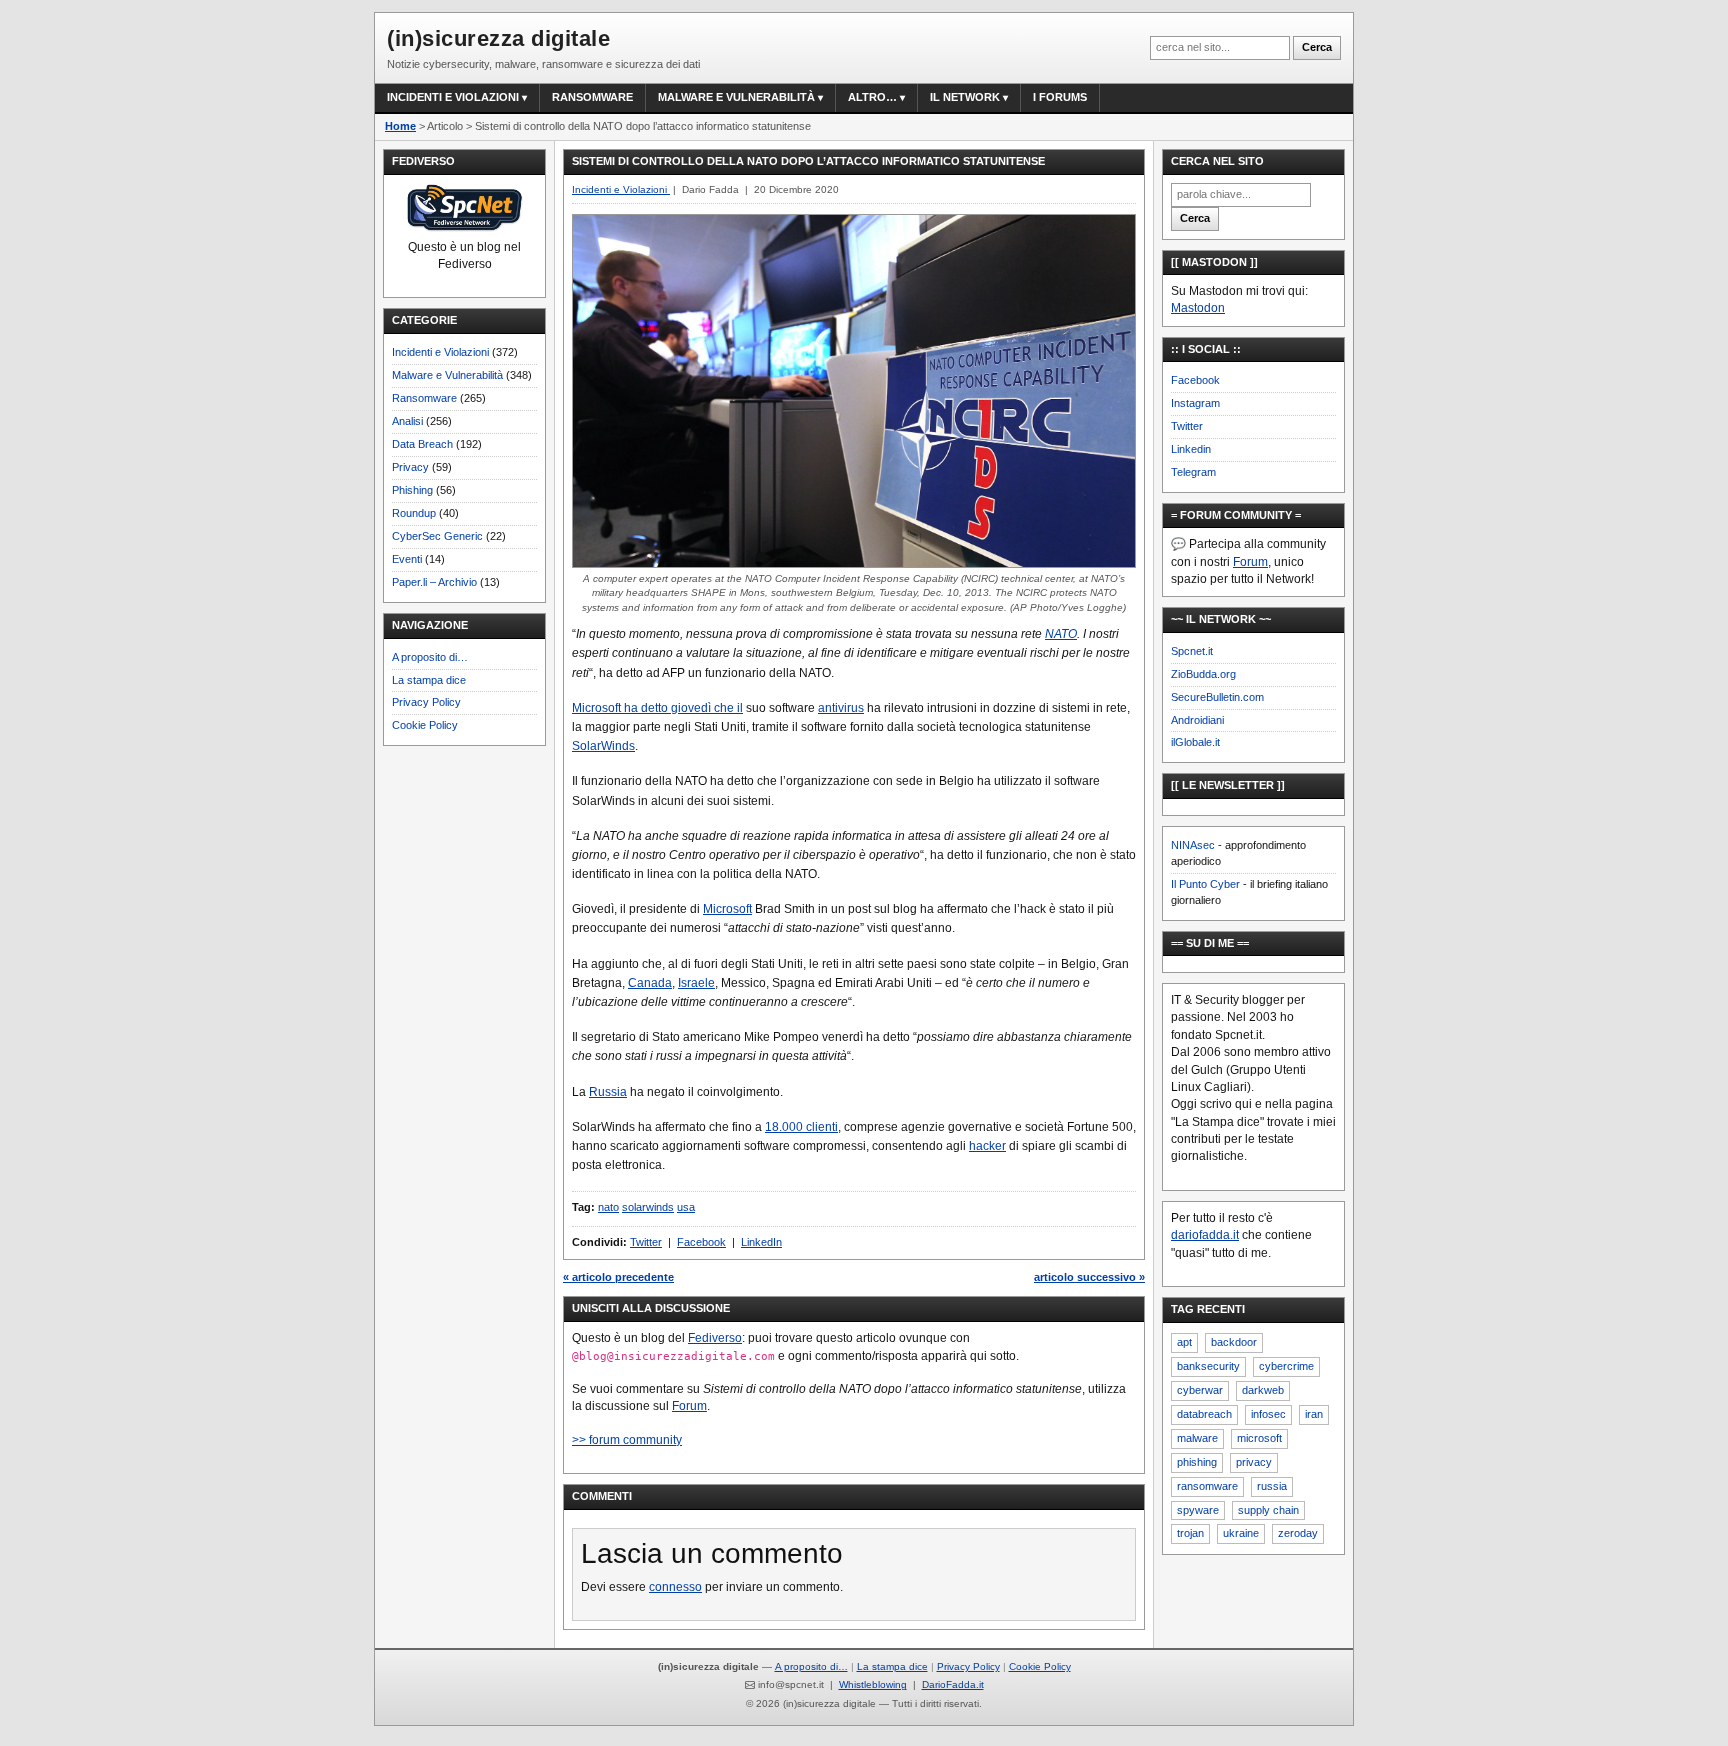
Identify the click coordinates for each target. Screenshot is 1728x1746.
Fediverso (715, 1338)
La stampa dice (429, 680)
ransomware (1207, 1486)
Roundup (414, 513)
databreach (1204, 1414)
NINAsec (1193, 845)
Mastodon (1198, 308)
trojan (1190, 1533)
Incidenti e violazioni (453, 97)
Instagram (1195, 403)
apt (1184, 1342)
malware (1197, 1438)
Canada (650, 983)
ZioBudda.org (1203, 674)
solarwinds (648, 1207)
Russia (608, 1092)
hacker (987, 1146)
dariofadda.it (1205, 1235)
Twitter (646, 1242)
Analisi (407, 421)
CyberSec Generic (437, 536)
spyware (1198, 1510)
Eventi (407, 559)
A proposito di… (430, 657)
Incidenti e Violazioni (440, 352)
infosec (1268, 1414)
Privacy (410, 467)
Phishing (412, 490)
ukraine (1241, 1533)
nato (608, 1207)
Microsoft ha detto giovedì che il (657, 708)
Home (400, 126)
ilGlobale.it (1195, 742)
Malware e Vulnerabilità (736, 97)
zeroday (1298, 1533)
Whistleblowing (873, 1684)
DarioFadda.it (953, 1684)
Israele (696, 983)
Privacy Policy (426, 702)
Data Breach (422, 444)
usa (686, 1207)
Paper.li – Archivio (434, 582)
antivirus (841, 708)
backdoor (1234, 1342)
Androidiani (1197, 720)
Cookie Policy (425, 725)
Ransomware (592, 97)
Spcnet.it (1192, 651)
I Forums (1060, 97)
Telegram (1193, 472)
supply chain (1268, 1510)
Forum (689, 1406)
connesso (675, 1587)
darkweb (1263, 1390)
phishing (1197, 1462)
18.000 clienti (801, 1127)
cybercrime (1286, 1366)
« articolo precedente (618, 1277)
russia (1272, 1486)
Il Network (965, 97)
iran (1314, 1414)
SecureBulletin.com (1217, 697)
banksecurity (1208, 1366)
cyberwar (1200, 1390)
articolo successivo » (1089, 1277)
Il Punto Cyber (1205, 884)
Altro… (872, 97)
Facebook (701, 1242)
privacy (1254, 1462)
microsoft (1259, 1438)
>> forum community (627, 1440)
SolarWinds (603, 746)
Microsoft (727, 909)
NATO (1061, 634)
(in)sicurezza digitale (498, 38)
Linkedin (1191, 449)
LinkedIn (761, 1242)
